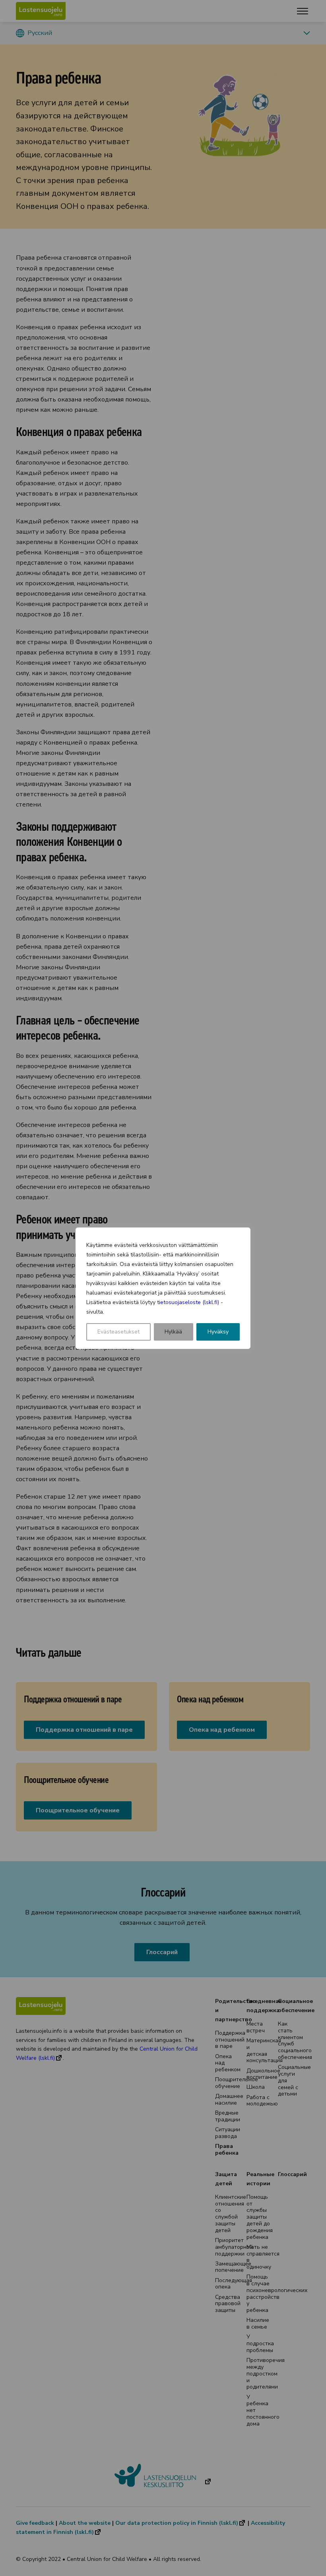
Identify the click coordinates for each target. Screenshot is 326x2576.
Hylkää (173, 1332)
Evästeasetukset (118, 1332)
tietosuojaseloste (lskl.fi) (188, 1302)
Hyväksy (218, 1332)
